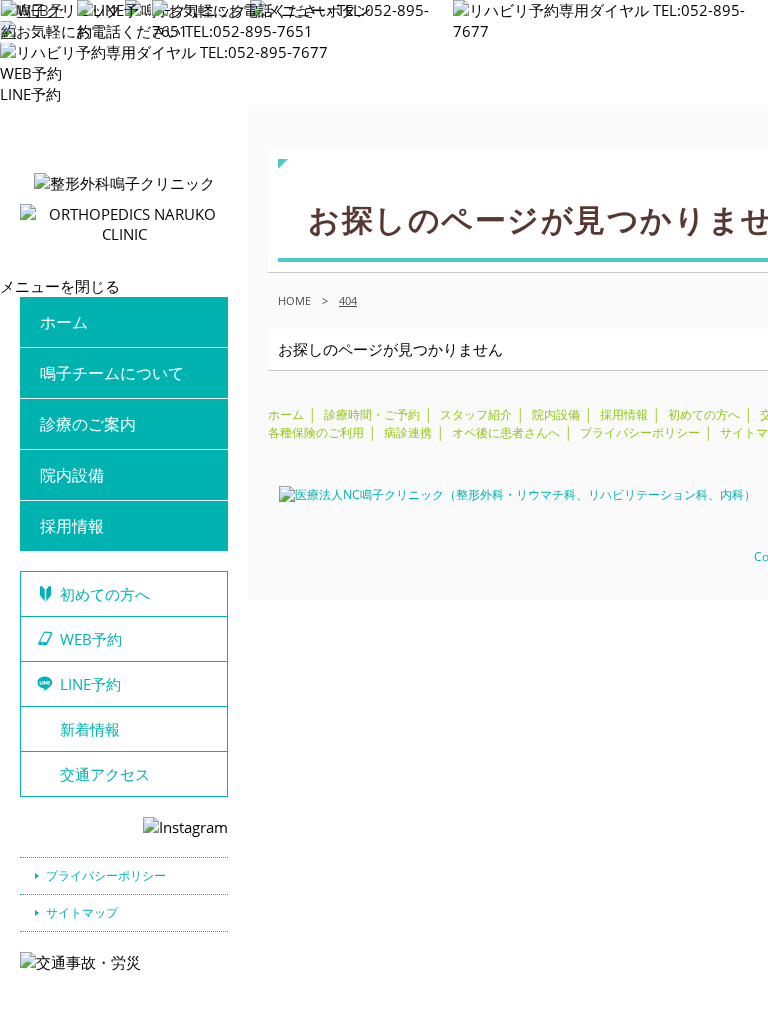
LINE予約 (30, 94)
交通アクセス (105, 774)
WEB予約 (31, 73)
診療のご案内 (88, 424)
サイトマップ (82, 912)
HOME (294, 300)
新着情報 (90, 729)
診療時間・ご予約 (372, 414)
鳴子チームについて (112, 373)
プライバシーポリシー (106, 875)
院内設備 (72, 475)
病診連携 (408, 432)
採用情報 (72, 526)
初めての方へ (105, 594)
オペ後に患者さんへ (506, 432)
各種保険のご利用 (316, 432)
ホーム (64, 322)
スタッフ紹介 (476, 414)
